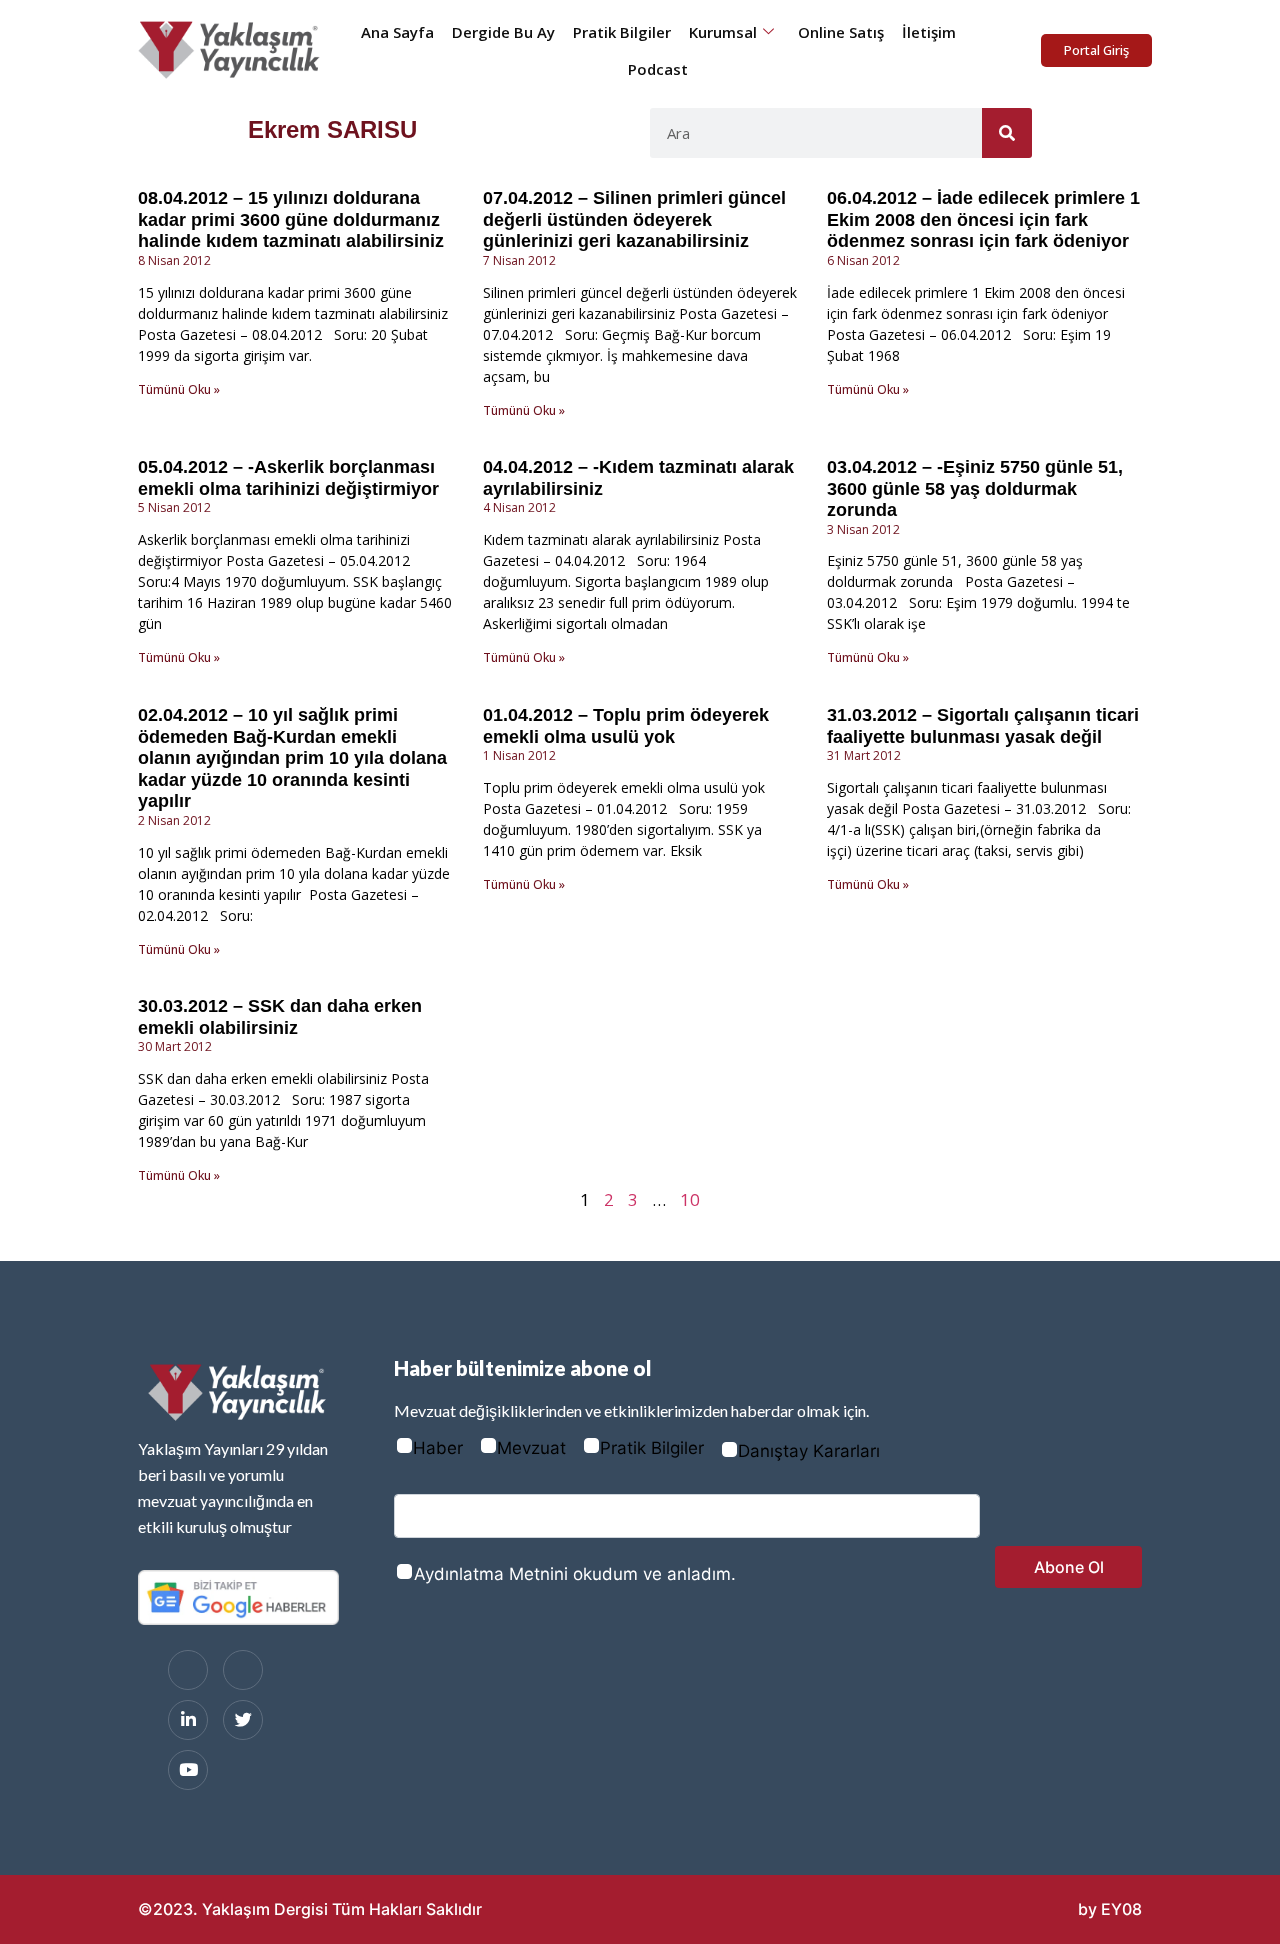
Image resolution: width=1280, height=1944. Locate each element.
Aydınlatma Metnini (491, 1574)
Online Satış (841, 32)
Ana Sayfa (397, 32)
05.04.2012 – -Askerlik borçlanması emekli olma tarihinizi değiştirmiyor (288, 478)
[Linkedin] (188, 1720)
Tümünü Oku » (179, 389)
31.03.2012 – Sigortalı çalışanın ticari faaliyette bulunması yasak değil (983, 726)
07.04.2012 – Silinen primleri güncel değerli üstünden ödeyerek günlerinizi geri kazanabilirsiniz (634, 219)
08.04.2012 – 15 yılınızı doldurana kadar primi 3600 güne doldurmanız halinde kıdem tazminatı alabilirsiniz (291, 219)
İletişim (929, 32)
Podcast (658, 69)
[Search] (1007, 133)
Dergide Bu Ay (503, 32)
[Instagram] (243, 1670)
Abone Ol (1069, 1567)
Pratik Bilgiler (622, 32)
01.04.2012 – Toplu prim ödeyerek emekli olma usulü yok (626, 726)
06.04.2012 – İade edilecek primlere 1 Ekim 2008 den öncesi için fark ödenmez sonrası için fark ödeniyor (983, 219)
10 (690, 1199)
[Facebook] (188, 1670)
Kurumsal (723, 32)
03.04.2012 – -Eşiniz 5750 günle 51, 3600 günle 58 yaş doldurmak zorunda (975, 488)
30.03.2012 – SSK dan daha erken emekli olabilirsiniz (280, 1017)
